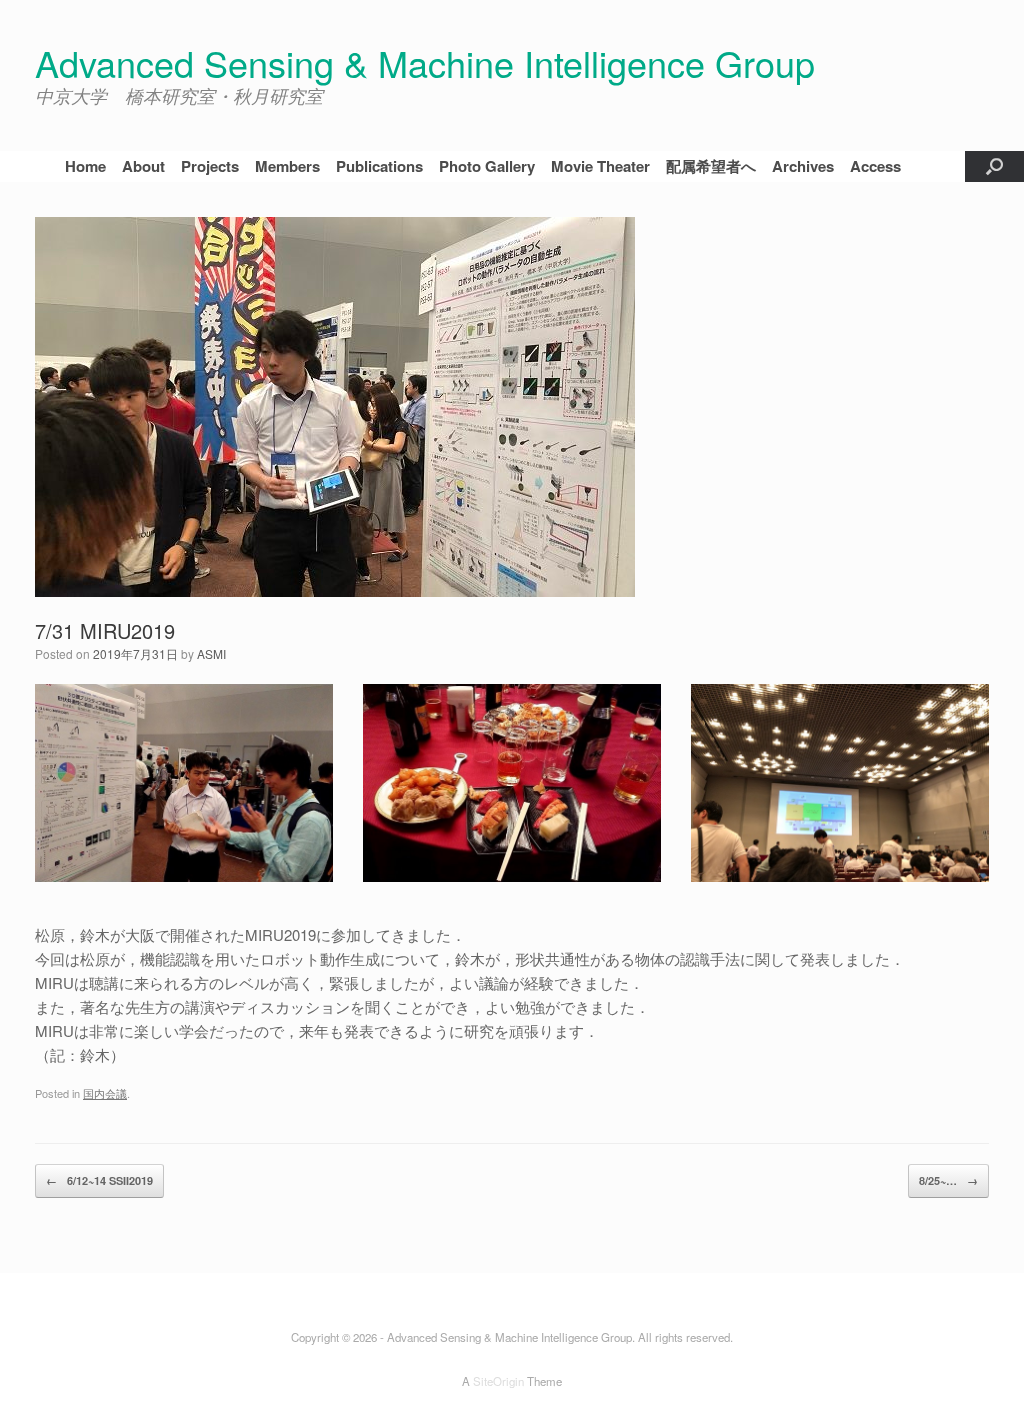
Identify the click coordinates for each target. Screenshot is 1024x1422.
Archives (803, 166)
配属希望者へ (711, 166)
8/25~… (948, 1180)
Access (875, 166)
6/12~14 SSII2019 (99, 1180)
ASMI (211, 653)
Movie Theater (600, 166)
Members (287, 166)
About (143, 166)
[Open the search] (994, 167)
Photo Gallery (487, 166)
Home (85, 166)
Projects (210, 166)
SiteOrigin (498, 1381)
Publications (379, 166)
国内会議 (105, 1093)
